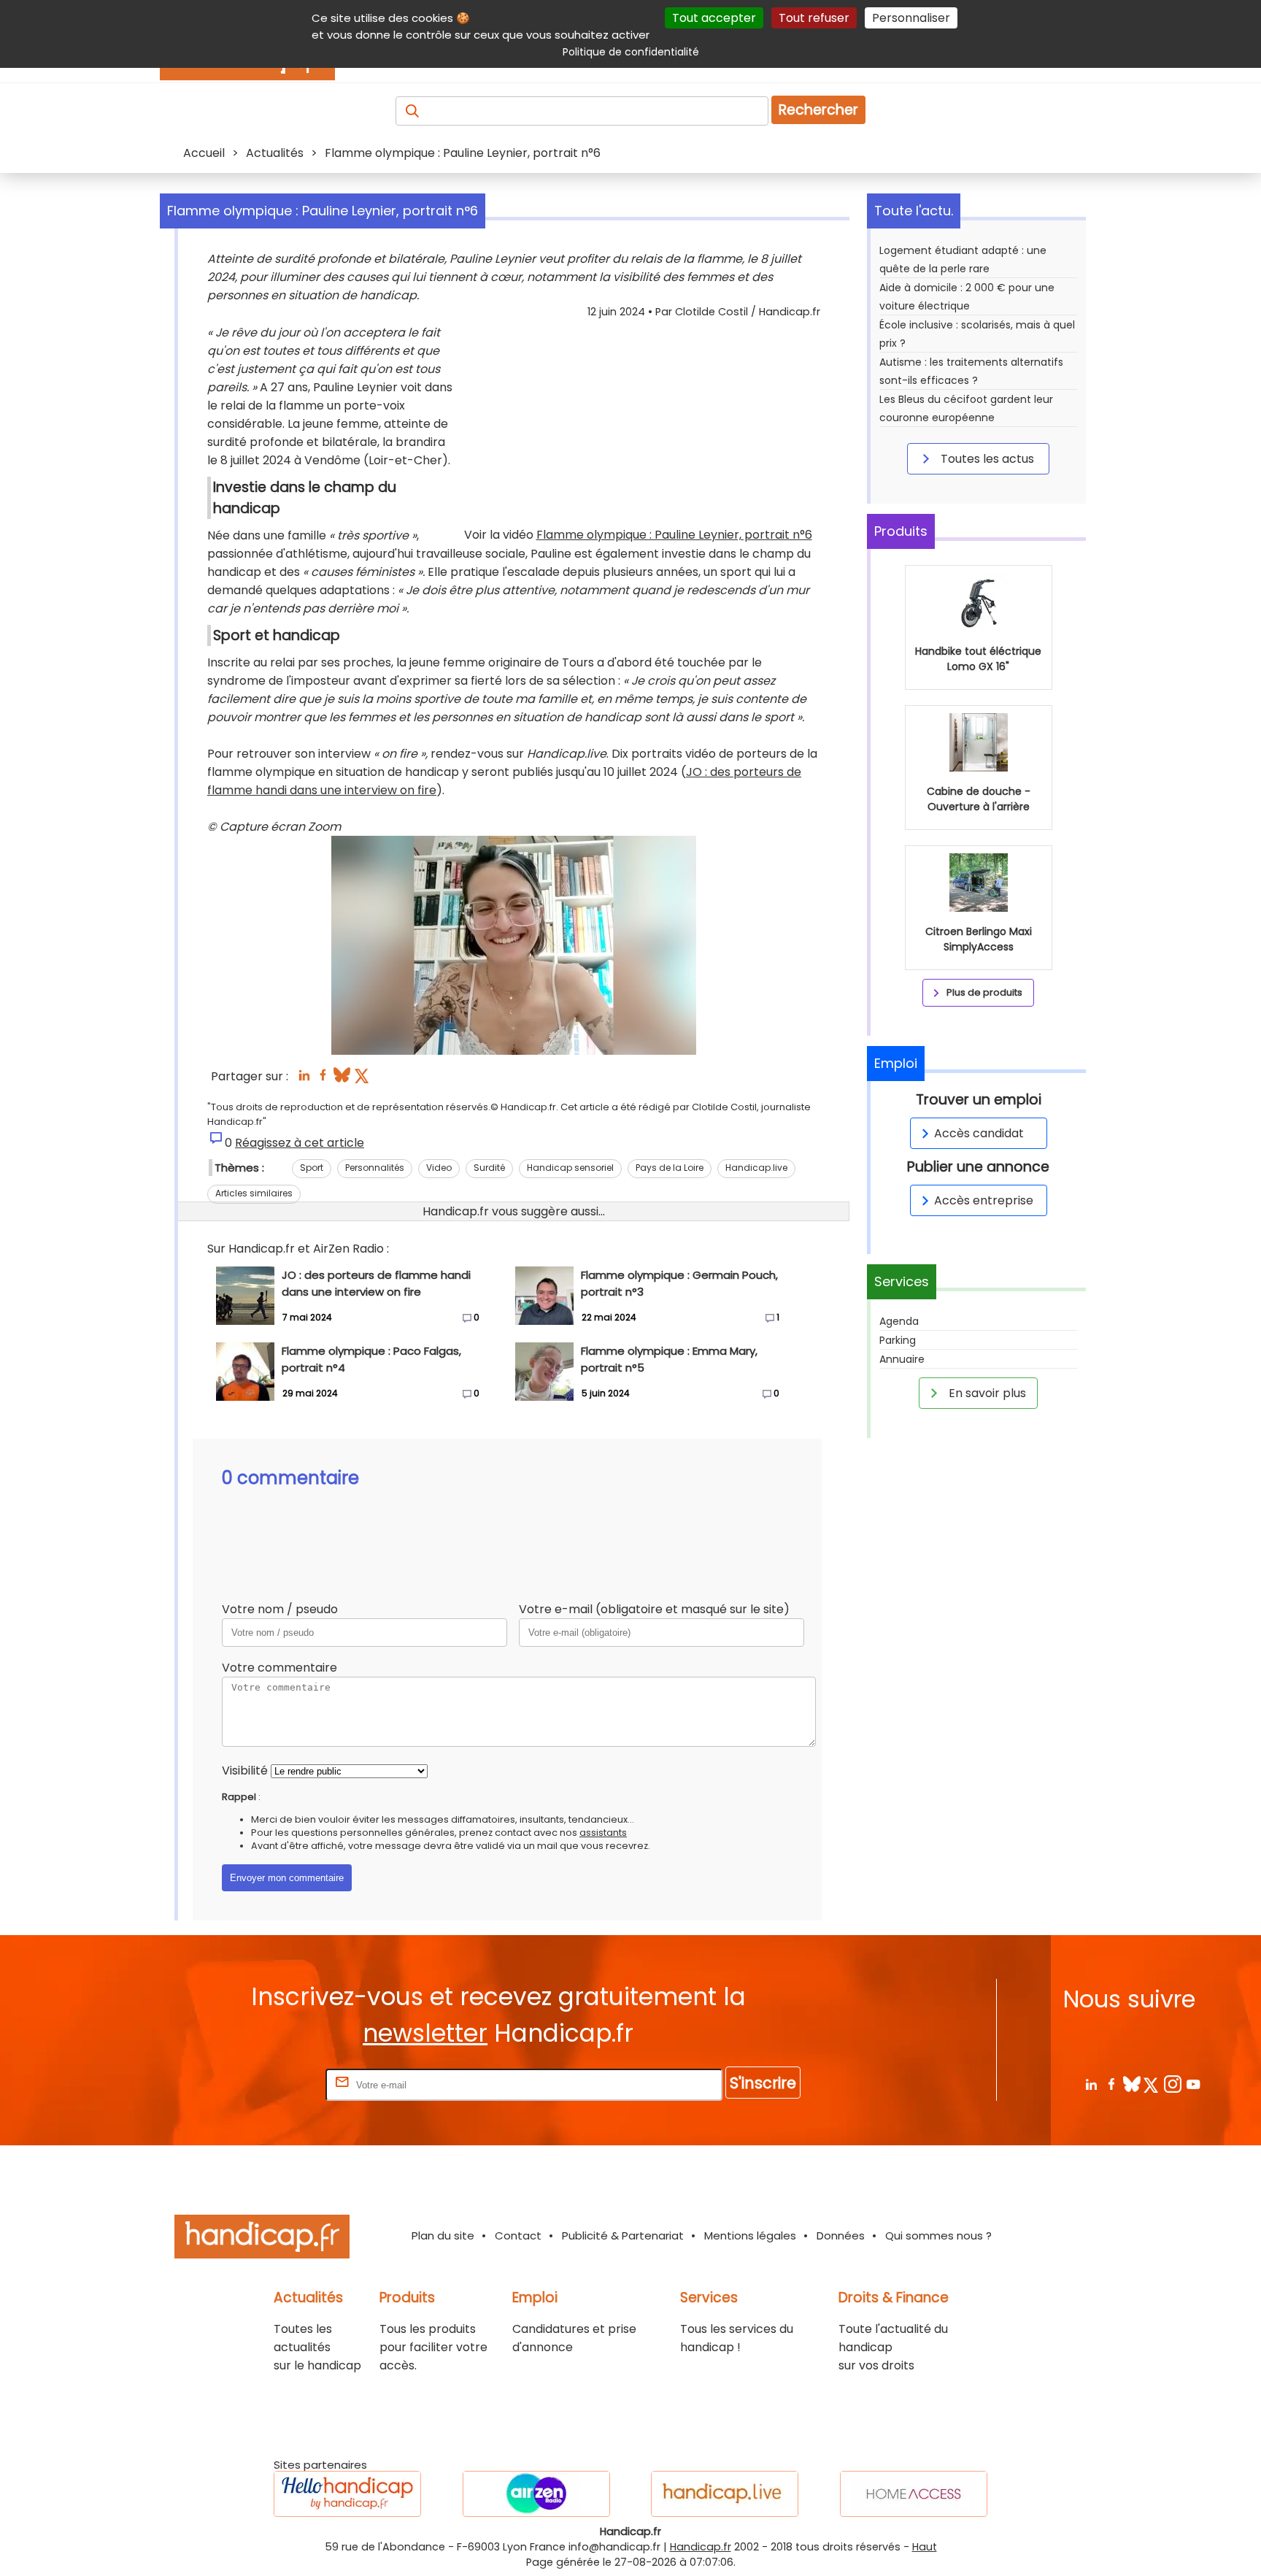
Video (439, 1168)
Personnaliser (911, 18)
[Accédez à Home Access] (914, 2494)
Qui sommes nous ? (938, 2235)
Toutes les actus (986, 459)
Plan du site (443, 2235)
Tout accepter (714, 18)
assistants (603, 1833)
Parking (898, 1340)
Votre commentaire (279, 1668)
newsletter (425, 2033)
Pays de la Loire (670, 1168)
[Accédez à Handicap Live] (725, 2494)
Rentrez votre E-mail (264, 2084)
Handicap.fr (701, 2547)
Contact (518, 2235)
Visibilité (245, 1770)
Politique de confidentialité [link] (631, 52)
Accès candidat (979, 1133)
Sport (312, 1168)
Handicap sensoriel (570, 1168)
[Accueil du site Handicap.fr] (262, 2239)
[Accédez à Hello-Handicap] (347, 2494)
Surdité (489, 1168)
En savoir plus (986, 1393)
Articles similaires (254, 1193)
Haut (925, 2547)
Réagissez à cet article (300, 1143)
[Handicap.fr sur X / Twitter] (1152, 2084)
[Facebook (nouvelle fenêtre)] (323, 1079)
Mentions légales (750, 2235)
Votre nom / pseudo (280, 1609)
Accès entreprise (984, 1200)
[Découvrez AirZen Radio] (536, 2494)
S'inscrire (763, 2083)
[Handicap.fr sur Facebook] (1111, 2084)
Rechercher (818, 110)
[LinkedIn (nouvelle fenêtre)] (304, 1079)
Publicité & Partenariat (623, 2235)
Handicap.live (756, 1168)
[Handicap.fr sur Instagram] (1172, 2084)
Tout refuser (814, 18)
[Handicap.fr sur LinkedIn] (1091, 2084)
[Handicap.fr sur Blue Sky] (1131, 2084)
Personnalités (375, 1168)
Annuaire (902, 1359)
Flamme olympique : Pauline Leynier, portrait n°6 (674, 535)
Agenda (899, 1321)
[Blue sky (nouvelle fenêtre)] (342, 1079)
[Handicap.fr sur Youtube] (1193, 2084)
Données (841, 2235)
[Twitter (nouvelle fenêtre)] (363, 1079)
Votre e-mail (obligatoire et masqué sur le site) (654, 1609)
